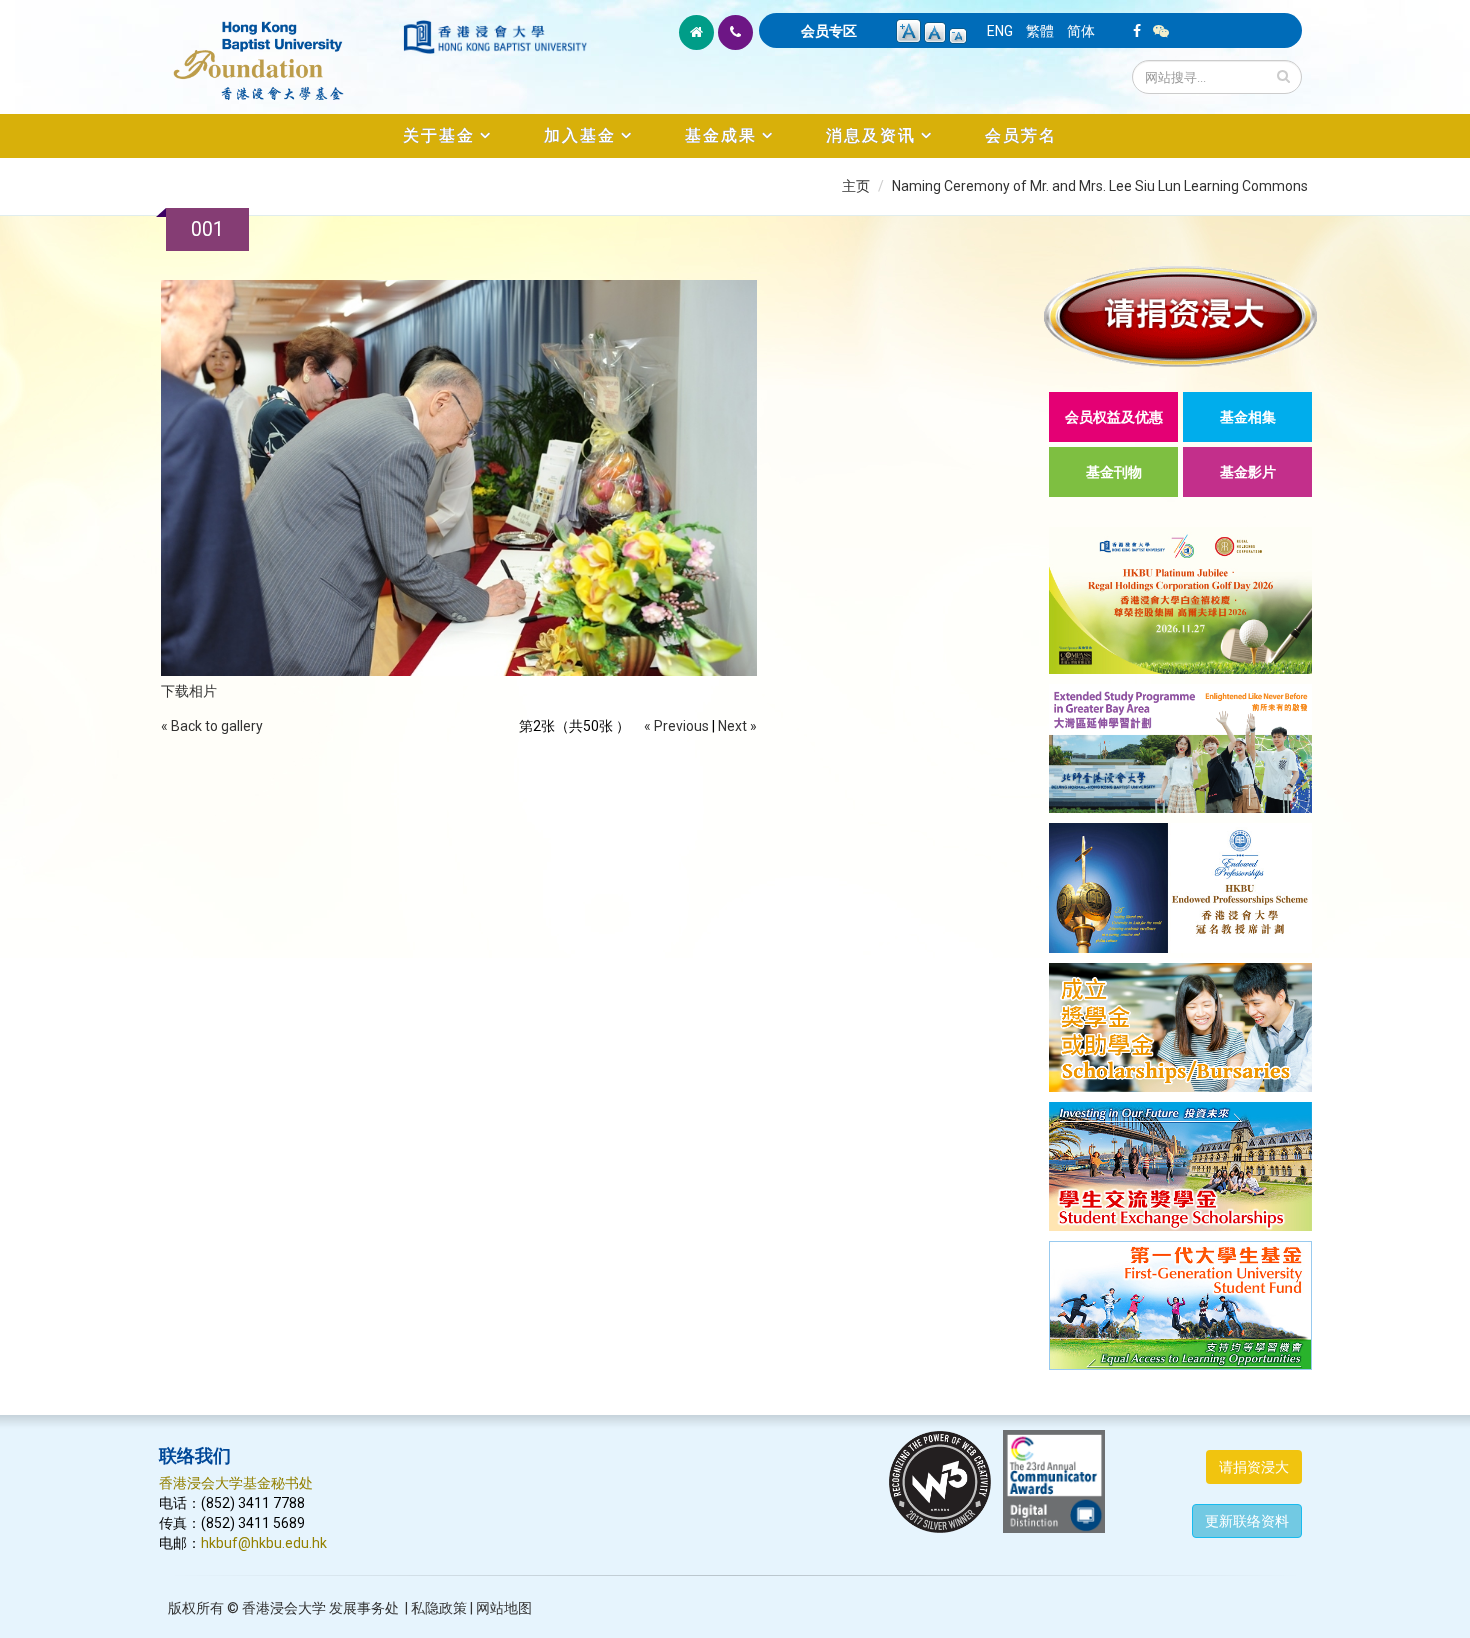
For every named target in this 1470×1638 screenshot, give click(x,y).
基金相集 (1248, 417)
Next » (737, 726)
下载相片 (189, 691)
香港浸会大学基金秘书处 (236, 1483)
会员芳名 (1021, 135)
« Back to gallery (212, 726)
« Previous (676, 726)
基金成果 (721, 135)
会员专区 (829, 31)
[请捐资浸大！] (1180, 316)
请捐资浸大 (1254, 1467)
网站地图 (504, 1608)
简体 (1081, 31)
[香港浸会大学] (495, 37)
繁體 (1040, 31)
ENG (1000, 31)
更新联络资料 (1247, 1521)
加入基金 (580, 135)
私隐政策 (439, 1608)
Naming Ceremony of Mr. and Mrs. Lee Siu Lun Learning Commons (1100, 186)
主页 (856, 186)
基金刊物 (1114, 472)
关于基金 (439, 135)
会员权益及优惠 (1114, 417)
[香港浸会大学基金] (279, 50)
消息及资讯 (871, 135)
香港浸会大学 (284, 1608)
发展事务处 (364, 1608)
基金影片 (1248, 472)
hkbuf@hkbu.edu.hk (264, 1543)
